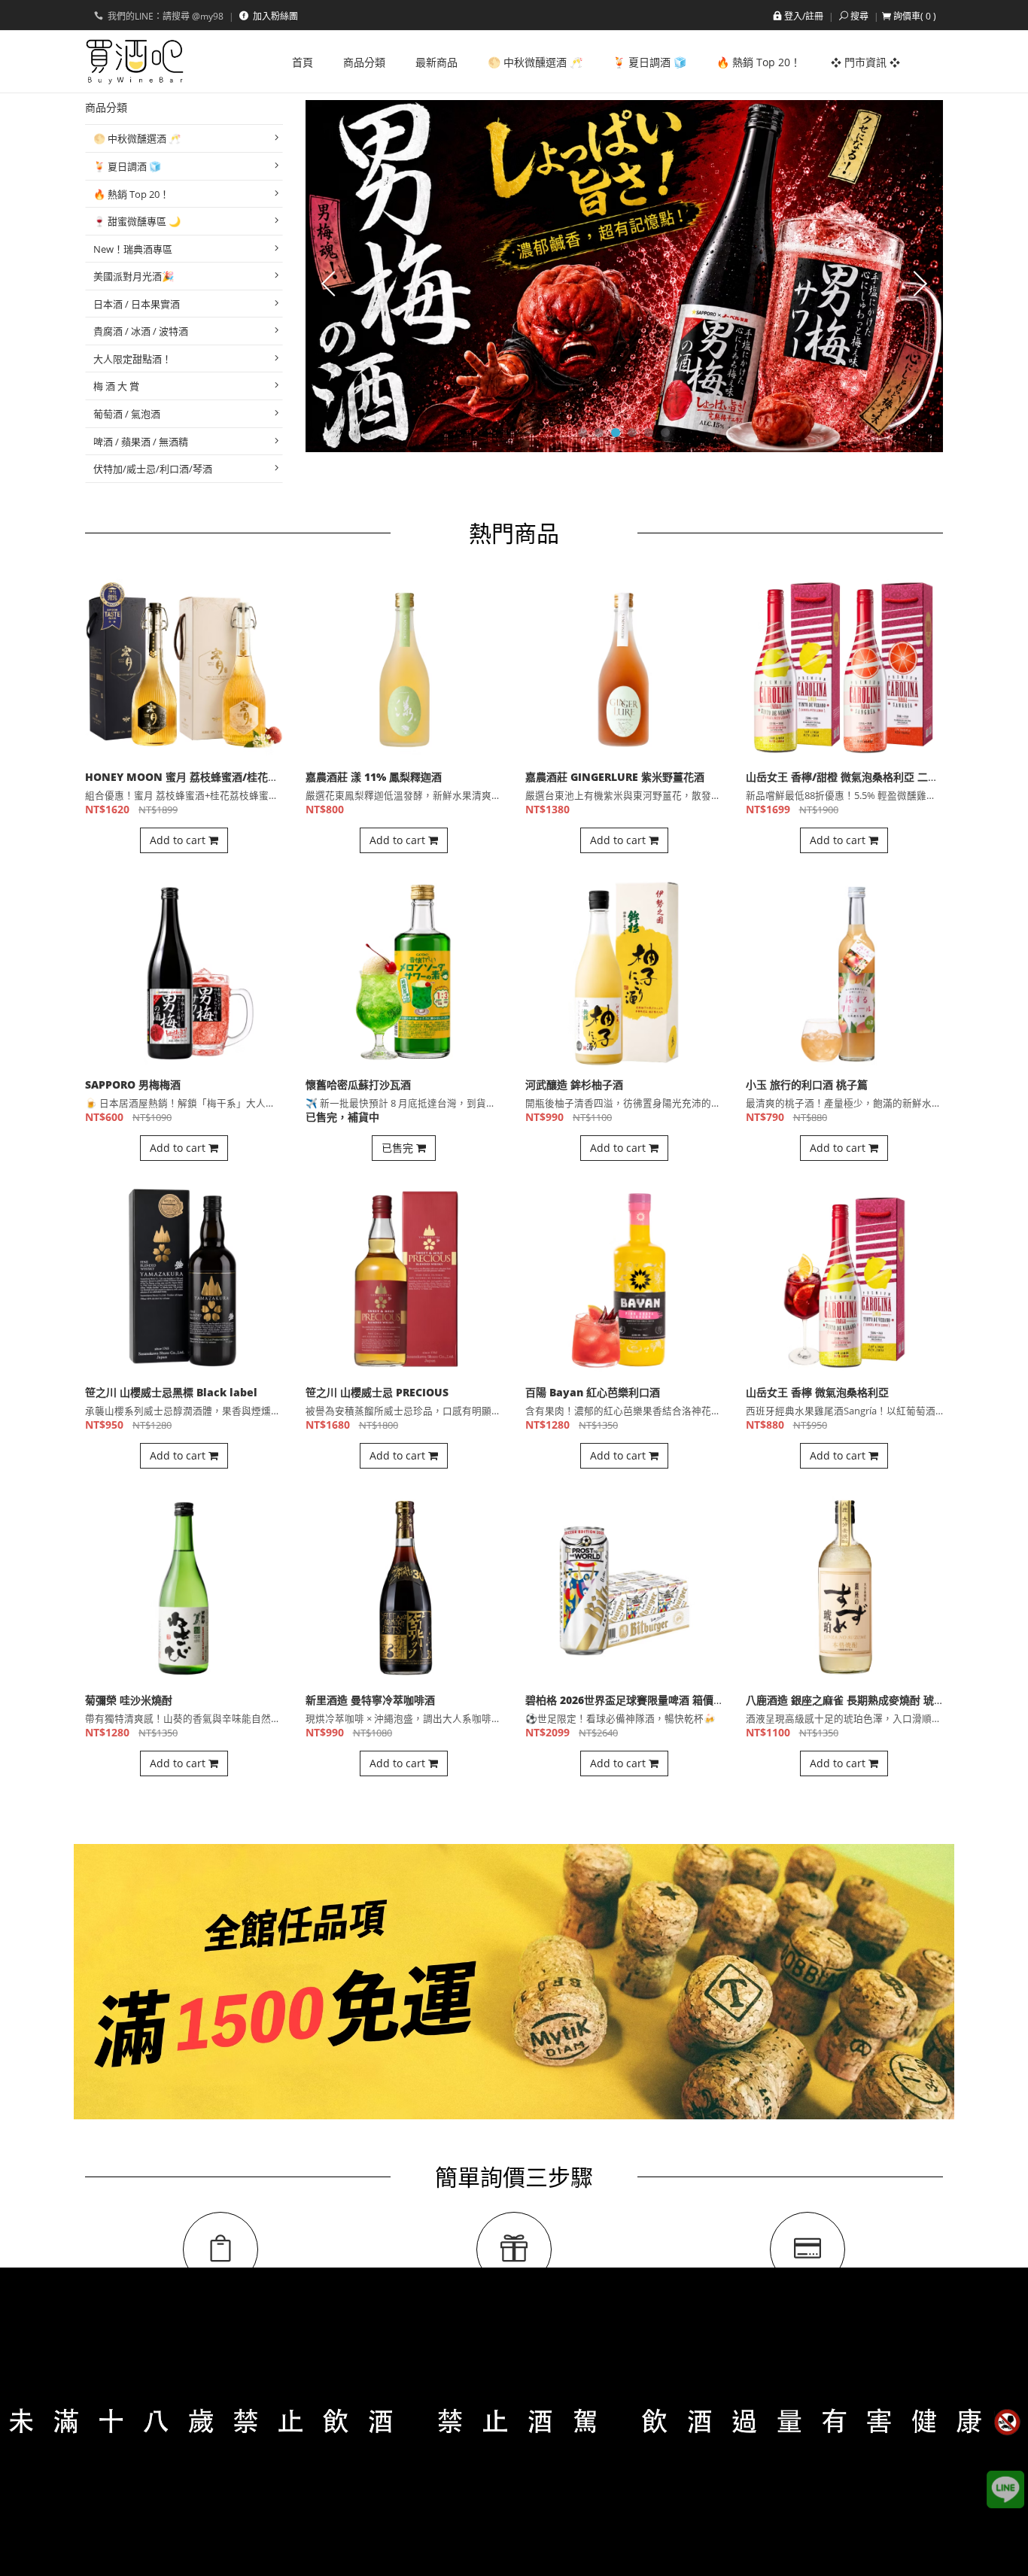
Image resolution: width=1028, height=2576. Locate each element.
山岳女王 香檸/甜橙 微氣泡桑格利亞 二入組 (847, 777)
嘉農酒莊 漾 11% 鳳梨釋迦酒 (374, 777)
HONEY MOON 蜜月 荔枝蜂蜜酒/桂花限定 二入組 (204, 777)
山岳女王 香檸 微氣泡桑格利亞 (817, 1392)
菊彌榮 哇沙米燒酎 (129, 1700)
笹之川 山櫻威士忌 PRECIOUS (377, 1392)
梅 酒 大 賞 (116, 386)
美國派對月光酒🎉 (134, 276)
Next (920, 283)
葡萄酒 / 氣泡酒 (127, 414)
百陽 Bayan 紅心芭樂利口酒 (593, 1392)
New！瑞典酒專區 (133, 249)
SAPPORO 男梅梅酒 (133, 1084)
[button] (909, 16)
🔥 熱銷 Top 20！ (131, 194)
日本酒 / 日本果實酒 (137, 304)
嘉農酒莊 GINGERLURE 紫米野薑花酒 (615, 777)
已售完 (399, 1148)
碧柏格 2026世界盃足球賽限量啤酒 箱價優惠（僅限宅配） (662, 1700)
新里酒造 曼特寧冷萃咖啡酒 (370, 1700)
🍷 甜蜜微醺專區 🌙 (137, 221)
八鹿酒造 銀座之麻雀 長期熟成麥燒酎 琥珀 (845, 1700)
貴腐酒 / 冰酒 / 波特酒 (141, 331)
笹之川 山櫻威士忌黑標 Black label (171, 1392)
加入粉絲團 (274, 16)
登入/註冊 (804, 16)
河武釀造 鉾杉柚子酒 (574, 1084)
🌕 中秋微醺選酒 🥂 (137, 138)
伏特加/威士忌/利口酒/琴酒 (153, 469)
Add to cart (179, 840)
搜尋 (859, 16)
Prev (328, 283)
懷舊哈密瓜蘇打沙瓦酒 (358, 1084)
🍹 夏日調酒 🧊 (127, 166)
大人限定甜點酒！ (132, 359)
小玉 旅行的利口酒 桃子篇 (807, 1084)
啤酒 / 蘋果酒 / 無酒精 (141, 442)
